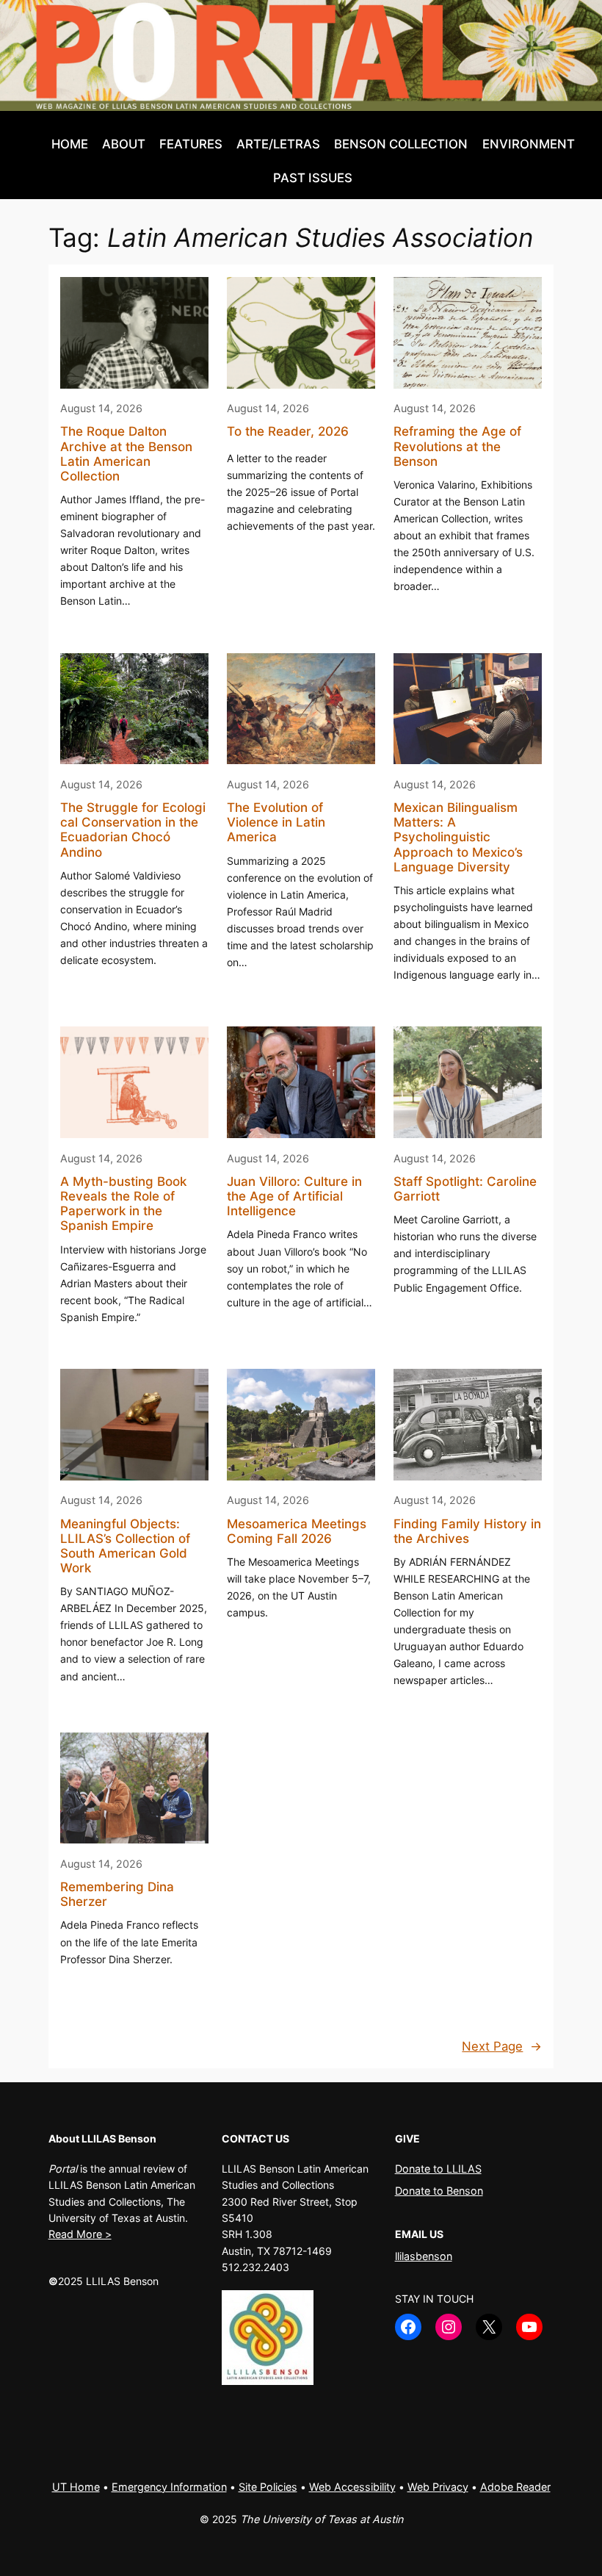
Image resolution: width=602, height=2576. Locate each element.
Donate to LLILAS (438, 2169)
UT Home (76, 2487)
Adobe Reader (515, 2487)
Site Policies (268, 2487)
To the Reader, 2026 (288, 431)
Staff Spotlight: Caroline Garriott (465, 1189)
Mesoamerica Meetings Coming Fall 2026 (297, 1531)
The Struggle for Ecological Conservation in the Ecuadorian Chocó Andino (133, 830)
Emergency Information (169, 2487)
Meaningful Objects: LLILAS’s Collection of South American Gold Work (125, 1546)
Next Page (502, 2046)
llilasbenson (424, 2256)
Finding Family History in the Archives (467, 1531)
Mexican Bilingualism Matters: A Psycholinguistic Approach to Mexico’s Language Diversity (458, 837)
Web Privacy (438, 2487)
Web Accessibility (352, 2487)
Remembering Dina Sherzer (117, 1894)
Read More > (80, 2234)
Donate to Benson (439, 2191)
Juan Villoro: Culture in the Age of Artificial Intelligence (294, 1196)
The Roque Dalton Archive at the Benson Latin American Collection (126, 453)
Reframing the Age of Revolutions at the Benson (457, 446)
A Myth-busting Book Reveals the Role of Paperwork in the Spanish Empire (123, 1204)
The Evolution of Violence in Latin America (276, 822)
